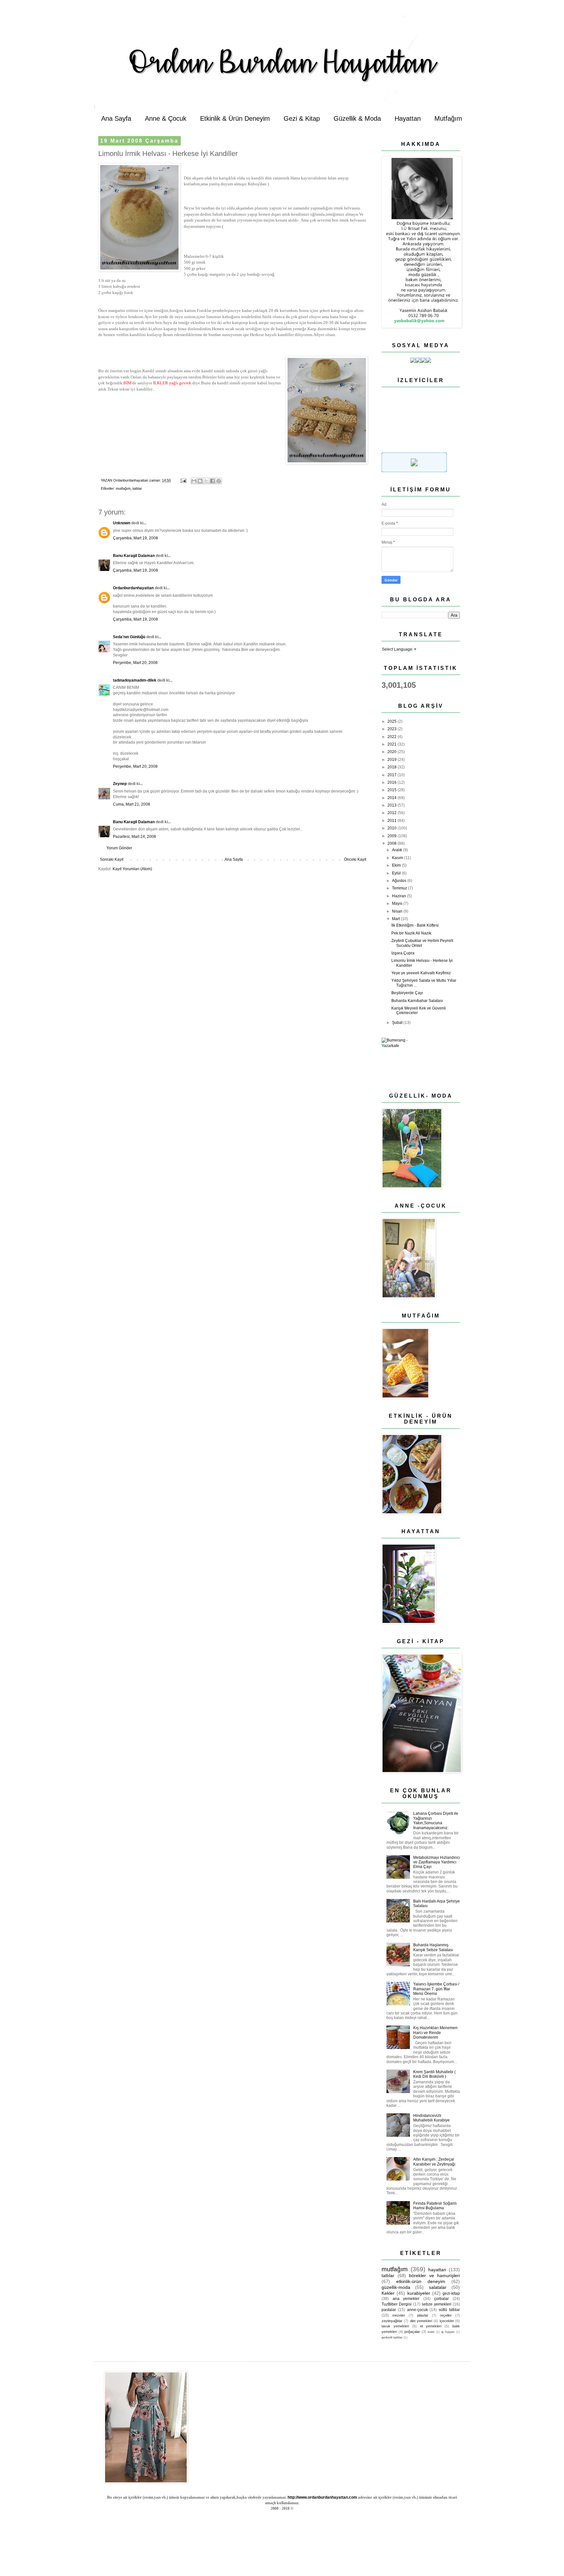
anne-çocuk (417, 2310)
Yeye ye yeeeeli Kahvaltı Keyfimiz (421, 973)
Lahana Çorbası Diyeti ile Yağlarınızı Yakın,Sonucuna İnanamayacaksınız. (436, 1820)
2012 (392, 813)
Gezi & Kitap (302, 118)
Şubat (398, 1023)
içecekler (447, 2321)
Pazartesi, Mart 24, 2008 (134, 837)
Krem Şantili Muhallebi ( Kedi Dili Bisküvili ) (434, 2074)
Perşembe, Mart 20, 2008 (135, 663)
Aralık (398, 850)
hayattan (437, 2270)
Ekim (397, 865)
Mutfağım (448, 118)
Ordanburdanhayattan (133, 588)
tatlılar (137, 488)
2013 (392, 805)
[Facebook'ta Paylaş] (212, 481)
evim (431, 2332)
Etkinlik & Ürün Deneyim (235, 118)
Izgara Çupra (403, 953)
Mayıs (398, 903)
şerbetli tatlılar (392, 2337)
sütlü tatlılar (449, 2310)
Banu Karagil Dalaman (134, 556)
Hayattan (408, 118)
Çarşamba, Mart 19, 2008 (135, 538)
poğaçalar (412, 2332)
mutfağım (123, 488)
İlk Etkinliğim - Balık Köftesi (415, 925)
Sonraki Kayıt (112, 859)
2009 (392, 836)
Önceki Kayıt (355, 859)
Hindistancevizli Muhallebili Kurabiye (431, 2118)
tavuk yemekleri (395, 2326)
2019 (392, 760)
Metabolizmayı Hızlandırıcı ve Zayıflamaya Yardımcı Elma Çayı (437, 1862)
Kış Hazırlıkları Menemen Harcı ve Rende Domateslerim (435, 2033)
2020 (392, 752)
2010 (392, 828)
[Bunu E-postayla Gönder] (194, 481)
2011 (392, 821)
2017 (392, 775)
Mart (396, 919)
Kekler (388, 2293)
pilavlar (423, 2315)
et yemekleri (431, 2326)
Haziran (399, 896)
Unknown (122, 523)
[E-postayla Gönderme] (183, 480)
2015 (392, 790)
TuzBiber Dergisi (397, 2304)
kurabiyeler (419, 2293)
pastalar (389, 2310)
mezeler (399, 2315)
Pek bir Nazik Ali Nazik (411, 933)
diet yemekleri (421, 2321)
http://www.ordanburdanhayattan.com (322, 2497)
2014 (392, 798)
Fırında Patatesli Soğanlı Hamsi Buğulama (435, 2206)
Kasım (398, 858)
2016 (392, 782)
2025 (392, 721)
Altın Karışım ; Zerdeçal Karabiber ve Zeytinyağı (434, 2162)
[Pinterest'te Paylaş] (219, 481)
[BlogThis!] (200, 481)
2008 (392, 843)
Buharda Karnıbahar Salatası (417, 1001)
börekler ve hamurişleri (434, 2275)
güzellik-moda (396, 2287)
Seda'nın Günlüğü (129, 637)
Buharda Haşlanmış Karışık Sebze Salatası (433, 1947)
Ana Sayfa (116, 118)
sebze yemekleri (436, 2304)
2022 (392, 737)
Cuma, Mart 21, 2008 (132, 804)
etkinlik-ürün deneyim (421, 2281)
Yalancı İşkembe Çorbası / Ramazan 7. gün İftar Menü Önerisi (436, 1989)
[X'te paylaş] (206, 481)
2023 (392, 729)
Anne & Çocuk (166, 118)
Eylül (397, 873)
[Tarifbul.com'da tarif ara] (414, 471)
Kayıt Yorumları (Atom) (132, 869)
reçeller (446, 2315)
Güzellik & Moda (357, 118)
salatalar (438, 2287)
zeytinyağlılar (392, 2321)
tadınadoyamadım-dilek (135, 680)
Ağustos (400, 881)
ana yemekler (406, 2299)
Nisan (398, 911)
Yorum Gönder (119, 848)
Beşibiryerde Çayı (407, 993)
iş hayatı (448, 2332)
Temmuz (400, 888)
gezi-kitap (451, 2293)
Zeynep (120, 784)
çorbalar (441, 2299)
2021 (392, 744)
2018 (392, 767)
